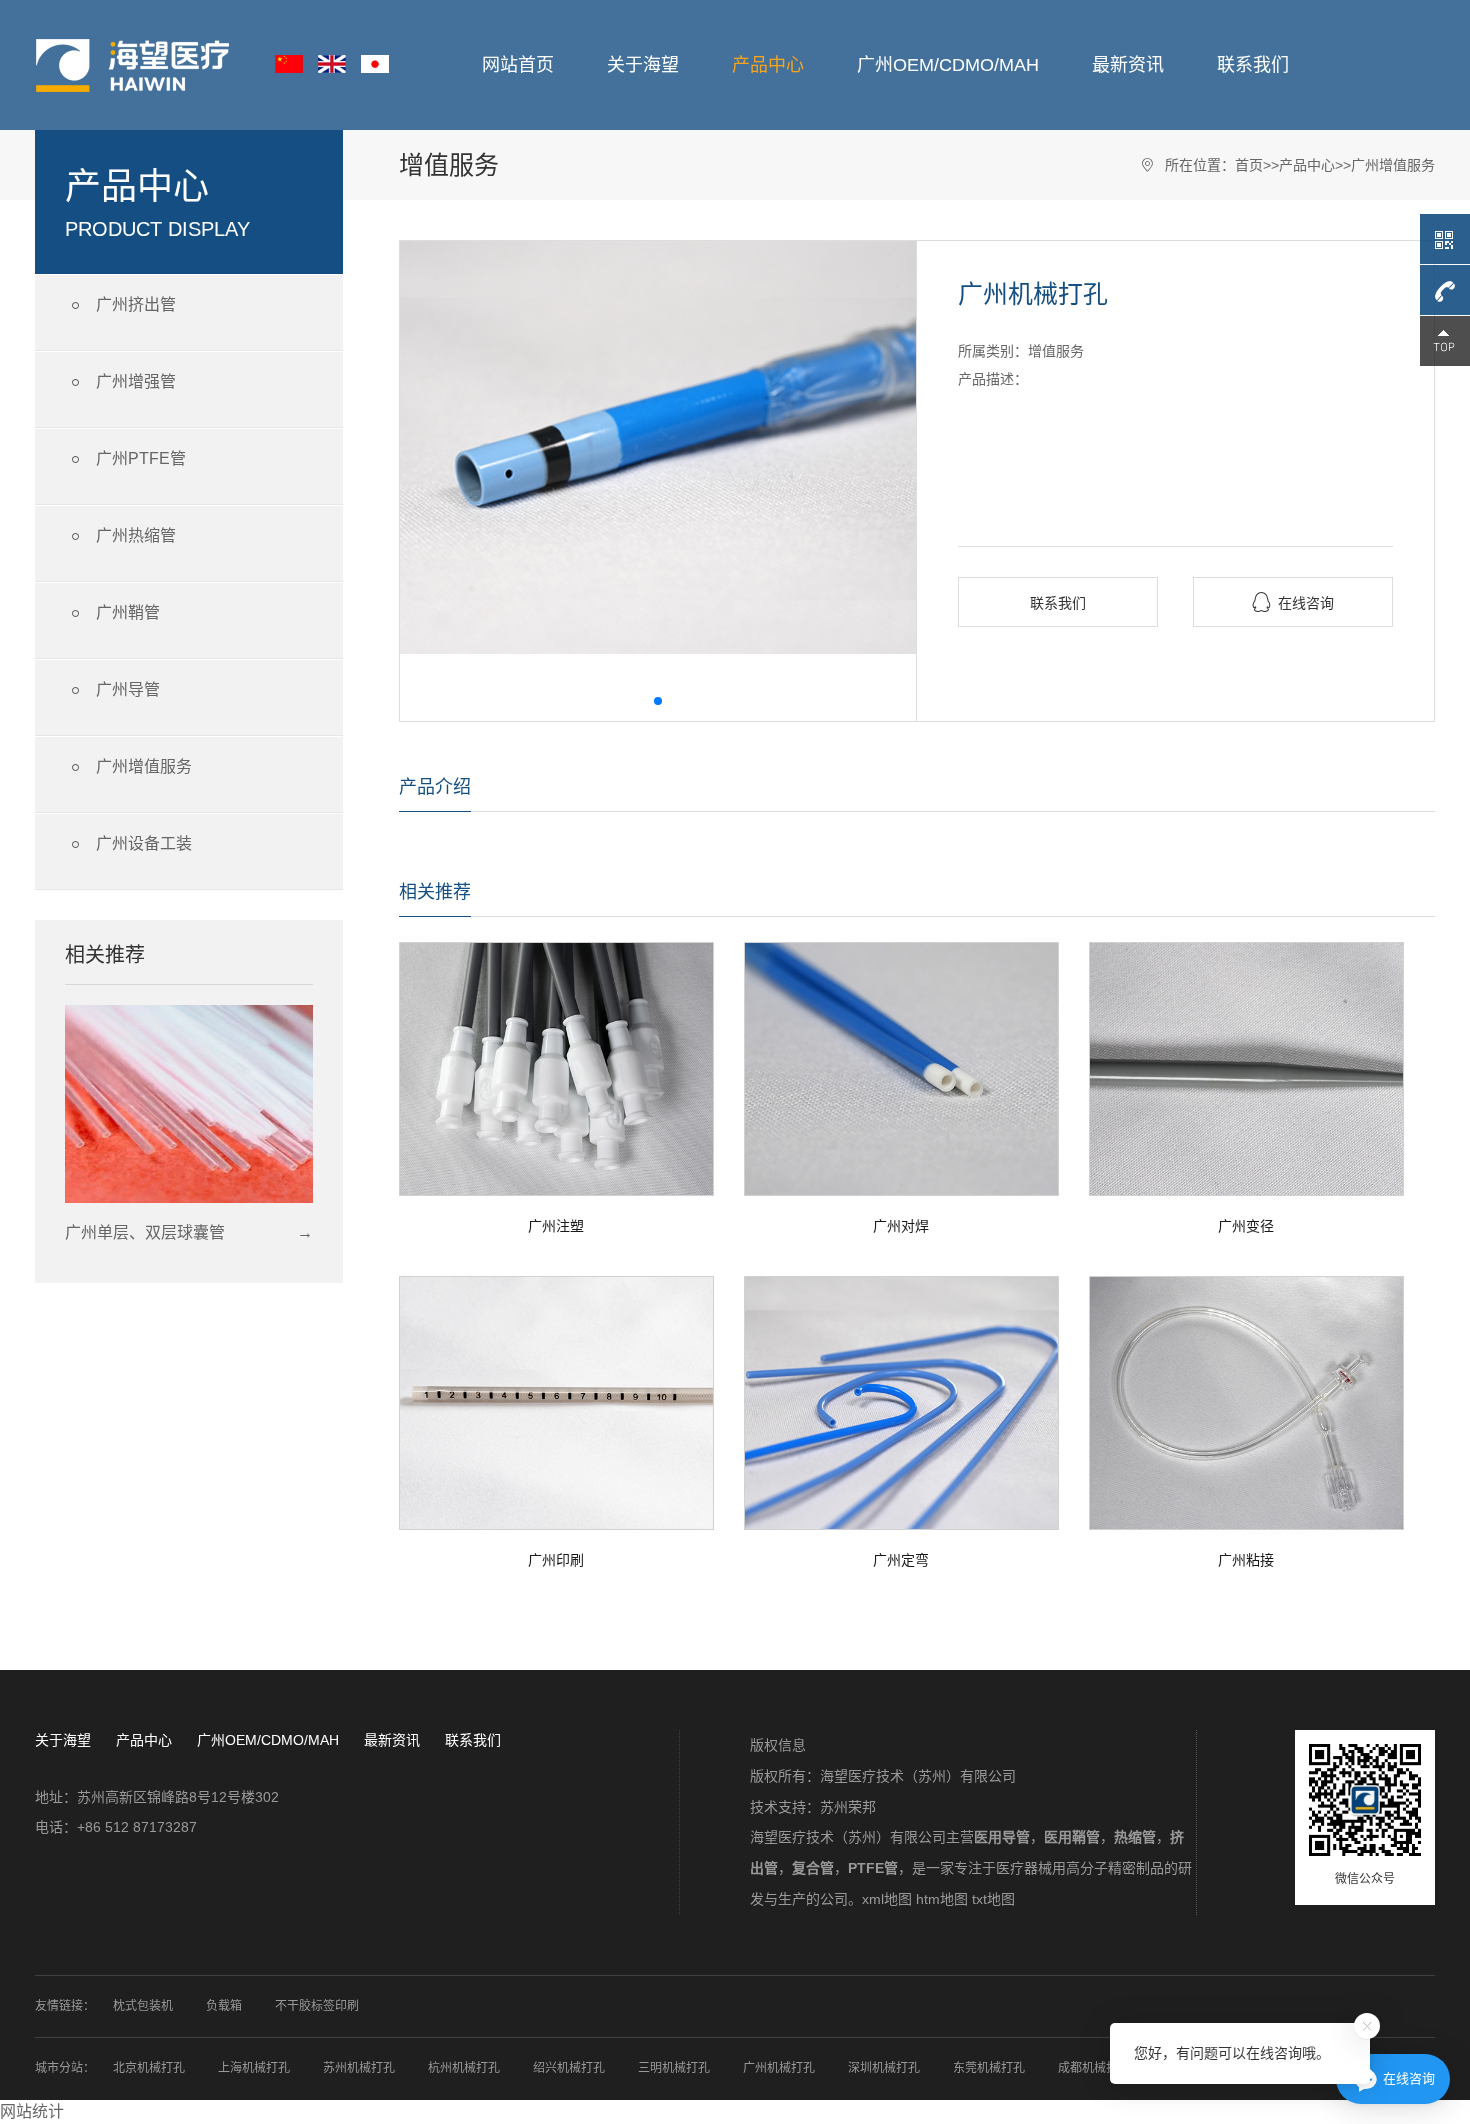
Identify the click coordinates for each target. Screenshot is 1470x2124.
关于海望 (643, 65)
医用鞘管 (1072, 1837)
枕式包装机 (143, 2006)
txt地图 (993, 1899)
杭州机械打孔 (464, 2068)
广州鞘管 (112, 613)
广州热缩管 (120, 536)
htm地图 (942, 1899)
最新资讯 (1128, 65)
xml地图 (887, 1899)
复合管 (813, 1868)
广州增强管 (120, 382)
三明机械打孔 (674, 2068)
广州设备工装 (128, 844)
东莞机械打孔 (989, 2068)
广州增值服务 (128, 767)
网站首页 (518, 65)
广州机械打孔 (779, 2068)
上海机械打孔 (254, 2068)
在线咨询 (1293, 602)
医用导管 (1002, 1837)
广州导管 (112, 690)
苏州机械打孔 (359, 2068)
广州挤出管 (120, 305)
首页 (1249, 165)
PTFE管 (873, 1868)
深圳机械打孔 (884, 2068)
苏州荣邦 (848, 1807)
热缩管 (1135, 1837)
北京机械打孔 (149, 2068)
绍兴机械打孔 (569, 2068)
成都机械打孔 (1094, 2068)
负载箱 (224, 2006)
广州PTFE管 (125, 459)
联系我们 (1253, 65)
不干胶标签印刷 (317, 2006)
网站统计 (32, 2111)
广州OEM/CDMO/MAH (948, 65)
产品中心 (768, 65)
